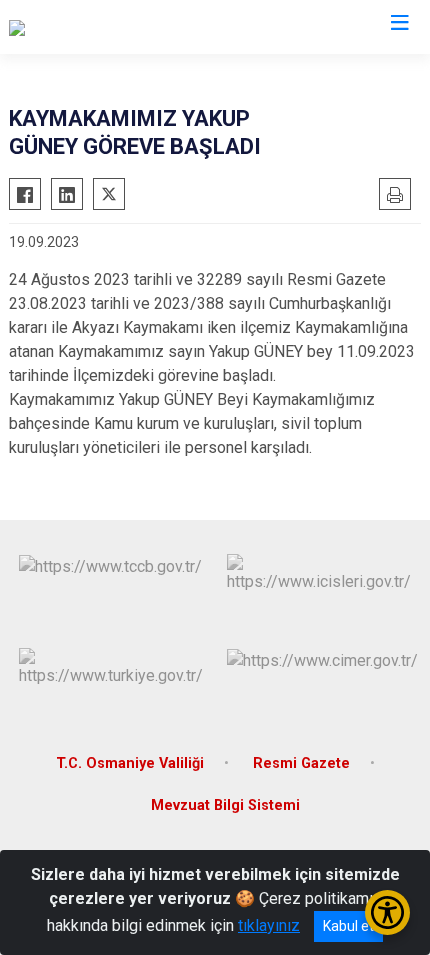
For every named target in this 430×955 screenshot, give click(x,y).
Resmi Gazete (301, 763)
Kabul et (348, 926)
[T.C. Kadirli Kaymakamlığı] (95, 27)
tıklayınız (269, 925)
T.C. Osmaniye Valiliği (130, 763)
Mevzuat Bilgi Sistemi (225, 805)
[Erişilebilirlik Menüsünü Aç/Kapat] (387, 912)
